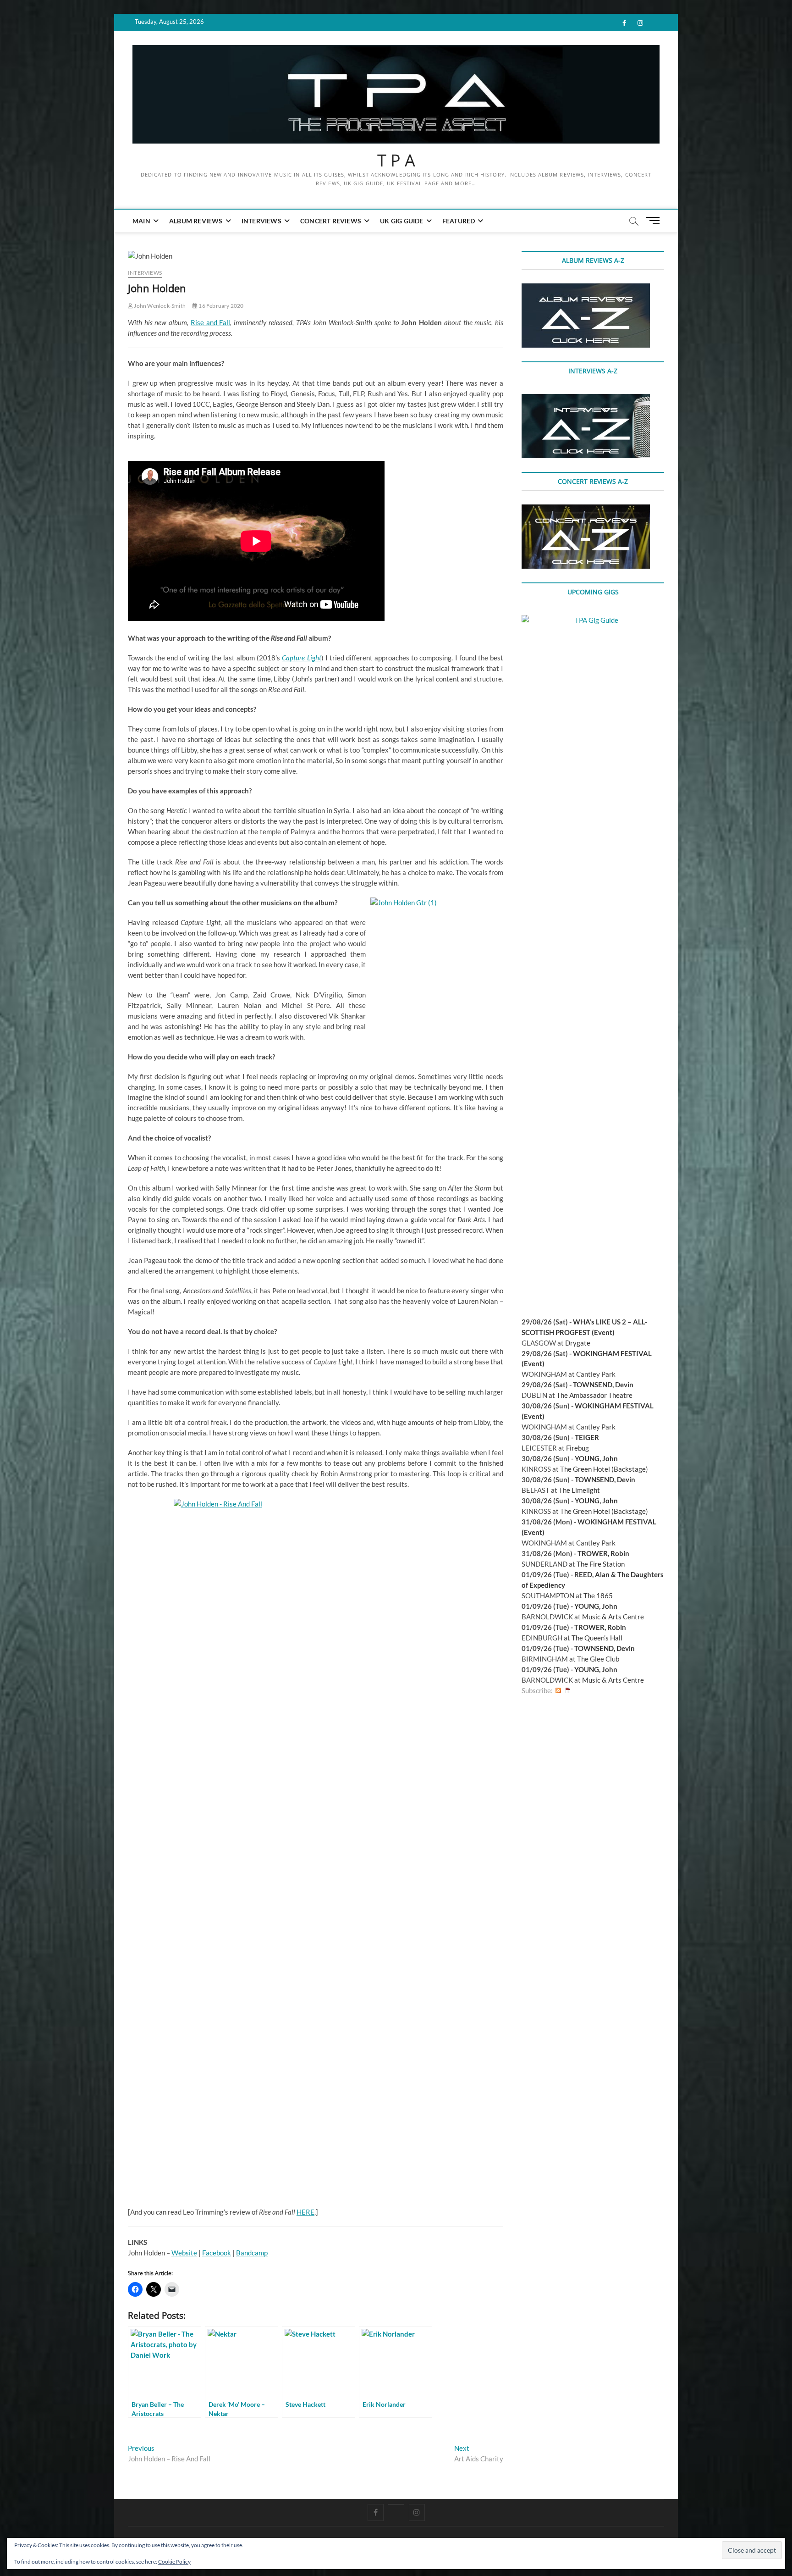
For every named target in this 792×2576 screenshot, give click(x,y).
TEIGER (587, 1437)
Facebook (217, 2253)
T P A (396, 161)
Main (141, 221)
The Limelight (579, 1490)
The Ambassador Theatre (594, 1395)
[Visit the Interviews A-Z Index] (586, 399)
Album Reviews (196, 221)
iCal (568, 1691)
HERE (305, 2212)
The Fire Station (601, 1564)
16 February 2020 (220, 306)
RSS (558, 1691)
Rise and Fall (210, 322)
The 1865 (598, 1595)
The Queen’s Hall (597, 1638)
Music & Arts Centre (613, 1617)
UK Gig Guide (401, 221)
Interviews (261, 221)
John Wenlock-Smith (159, 306)
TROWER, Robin (603, 1553)
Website (184, 2253)
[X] (396, 2504)
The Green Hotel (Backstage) (604, 1469)
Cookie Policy (174, 2562)
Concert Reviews (331, 221)
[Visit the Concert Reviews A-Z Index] (586, 510)
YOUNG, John (596, 1458)
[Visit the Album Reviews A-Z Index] (586, 288)
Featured (459, 221)
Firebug (577, 1448)
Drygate (578, 1343)
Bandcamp (252, 2253)
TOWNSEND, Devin (603, 1385)
